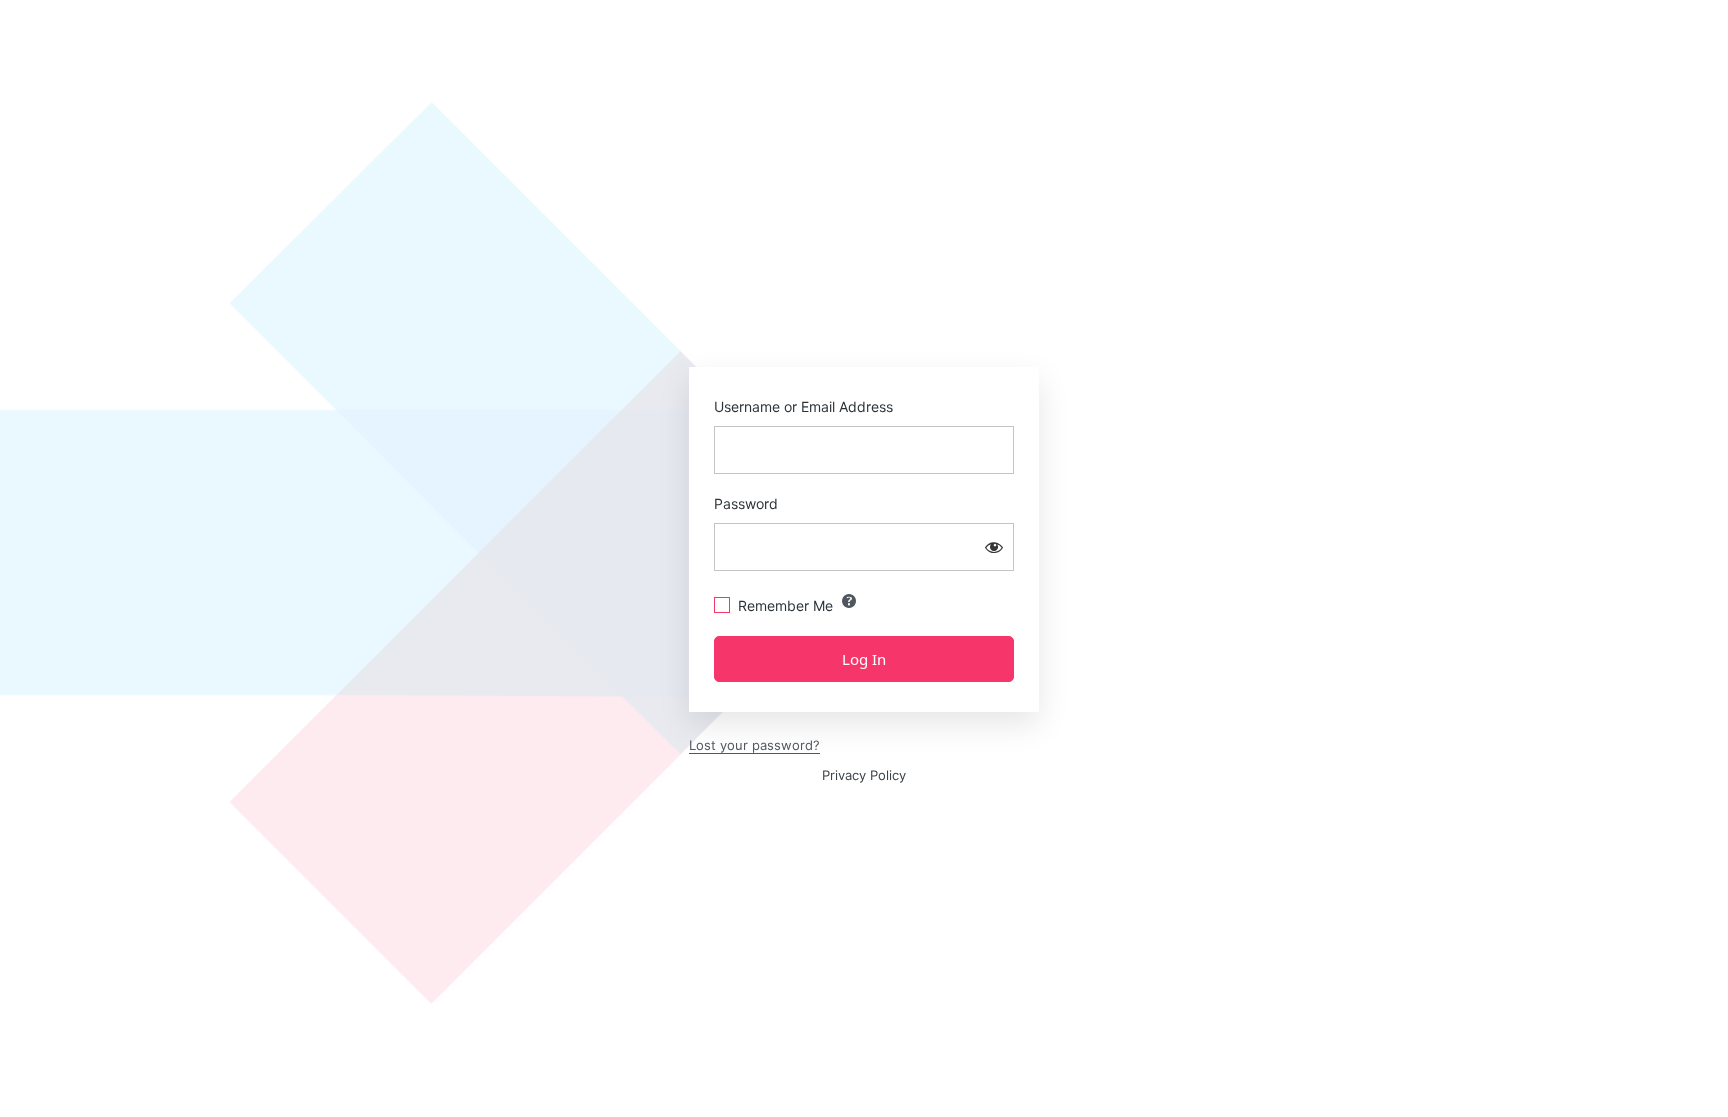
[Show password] (994, 547)
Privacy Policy (864, 775)
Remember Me (785, 605)
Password (746, 503)
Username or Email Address (803, 406)
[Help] (849, 601)
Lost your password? (754, 745)
